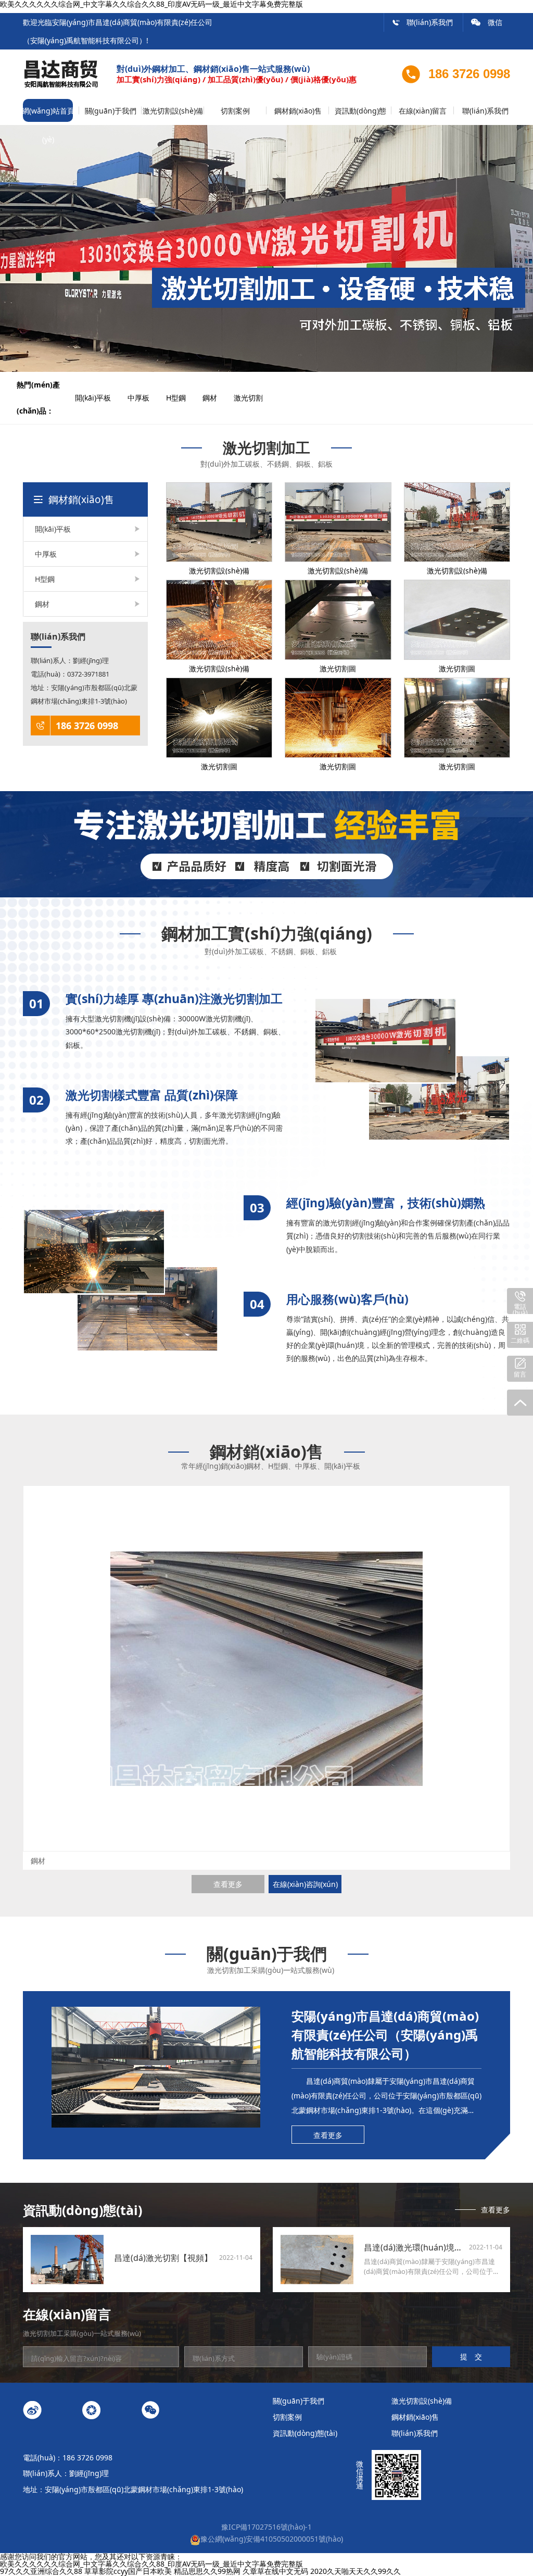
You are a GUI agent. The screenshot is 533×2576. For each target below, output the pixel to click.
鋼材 (217, 398)
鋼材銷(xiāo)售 (298, 111)
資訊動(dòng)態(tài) (360, 115)
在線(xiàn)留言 (423, 111)
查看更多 (228, 1884)
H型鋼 (183, 398)
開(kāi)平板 (100, 398)
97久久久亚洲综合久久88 (41, 2571)
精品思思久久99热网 (207, 2571)
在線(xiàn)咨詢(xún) (305, 1884)
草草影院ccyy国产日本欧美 (128, 2571)
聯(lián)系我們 (422, 22)
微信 (487, 22)
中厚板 (146, 398)
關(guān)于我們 (111, 111)
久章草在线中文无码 (275, 2571)
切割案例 (235, 111)
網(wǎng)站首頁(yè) (48, 115)
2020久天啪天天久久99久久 (356, 2571)
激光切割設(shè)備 (173, 111)
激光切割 (256, 398)
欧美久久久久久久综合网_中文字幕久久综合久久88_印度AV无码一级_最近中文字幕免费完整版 (151, 2564)
